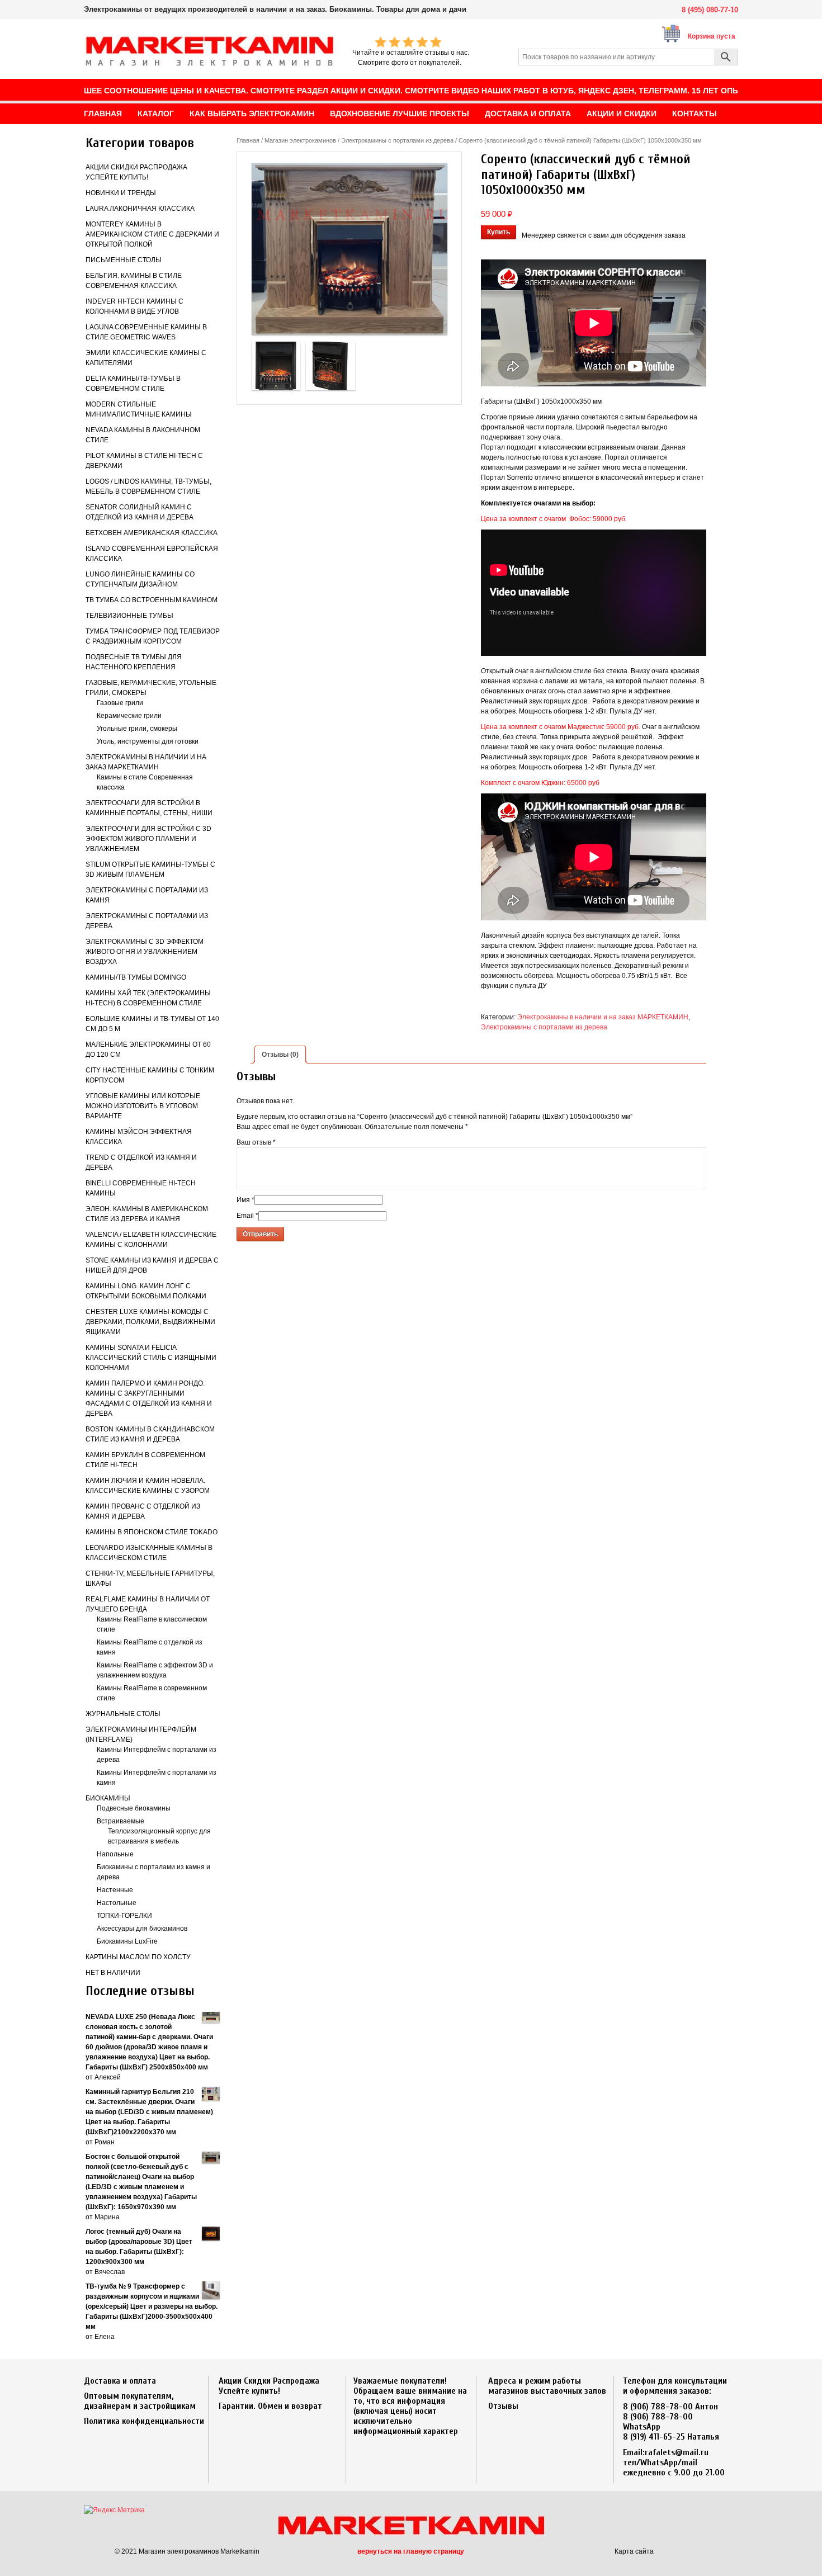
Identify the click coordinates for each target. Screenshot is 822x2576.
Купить (499, 232)
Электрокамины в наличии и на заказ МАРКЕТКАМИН (603, 1017)
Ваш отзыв (256, 1142)
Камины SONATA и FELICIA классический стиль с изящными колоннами (151, 1358)
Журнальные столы (123, 1714)
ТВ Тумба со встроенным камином (152, 600)
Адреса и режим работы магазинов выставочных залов (547, 2386)
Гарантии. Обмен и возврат (270, 2406)
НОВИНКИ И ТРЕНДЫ (121, 193)
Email (247, 1216)
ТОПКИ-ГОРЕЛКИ (124, 1916)
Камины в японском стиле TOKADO (152, 1532)
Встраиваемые (121, 1821)
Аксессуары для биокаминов (142, 1929)
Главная (248, 140)
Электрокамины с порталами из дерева (397, 140)
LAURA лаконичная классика (140, 209)
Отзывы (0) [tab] (280, 1055)
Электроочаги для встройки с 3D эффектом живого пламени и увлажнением (148, 839)
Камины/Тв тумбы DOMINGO (136, 977)
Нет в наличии (113, 1973)
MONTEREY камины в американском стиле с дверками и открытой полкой (152, 234)
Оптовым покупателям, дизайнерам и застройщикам (140, 2401)
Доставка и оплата (120, 2381)
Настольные (117, 1903)
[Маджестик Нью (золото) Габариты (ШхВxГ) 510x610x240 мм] (276, 366)
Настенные (115, 1890)
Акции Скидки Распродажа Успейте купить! (269, 2386)
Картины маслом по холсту (138, 1957)
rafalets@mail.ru (677, 2452)
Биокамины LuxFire (127, 1941)
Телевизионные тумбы (129, 616)
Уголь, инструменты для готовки (148, 741)
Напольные (115, 1854)
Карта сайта (634, 2551)
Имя (245, 1200)
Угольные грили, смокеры (137, 729)
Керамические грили (129, 716)
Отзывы (503, 2406)
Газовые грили (120, 703)
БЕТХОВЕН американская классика (152, 533)
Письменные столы (124, 260)
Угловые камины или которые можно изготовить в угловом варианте (143, 1106)
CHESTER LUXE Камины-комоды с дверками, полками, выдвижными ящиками (150, 1322)
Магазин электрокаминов (300, 140)
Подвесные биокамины (134, 1808)
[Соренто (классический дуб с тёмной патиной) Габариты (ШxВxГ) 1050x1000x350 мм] (349, 249)
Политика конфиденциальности (144, 2421)
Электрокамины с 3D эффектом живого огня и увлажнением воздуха (145, 952)
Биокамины (108, 1798)
